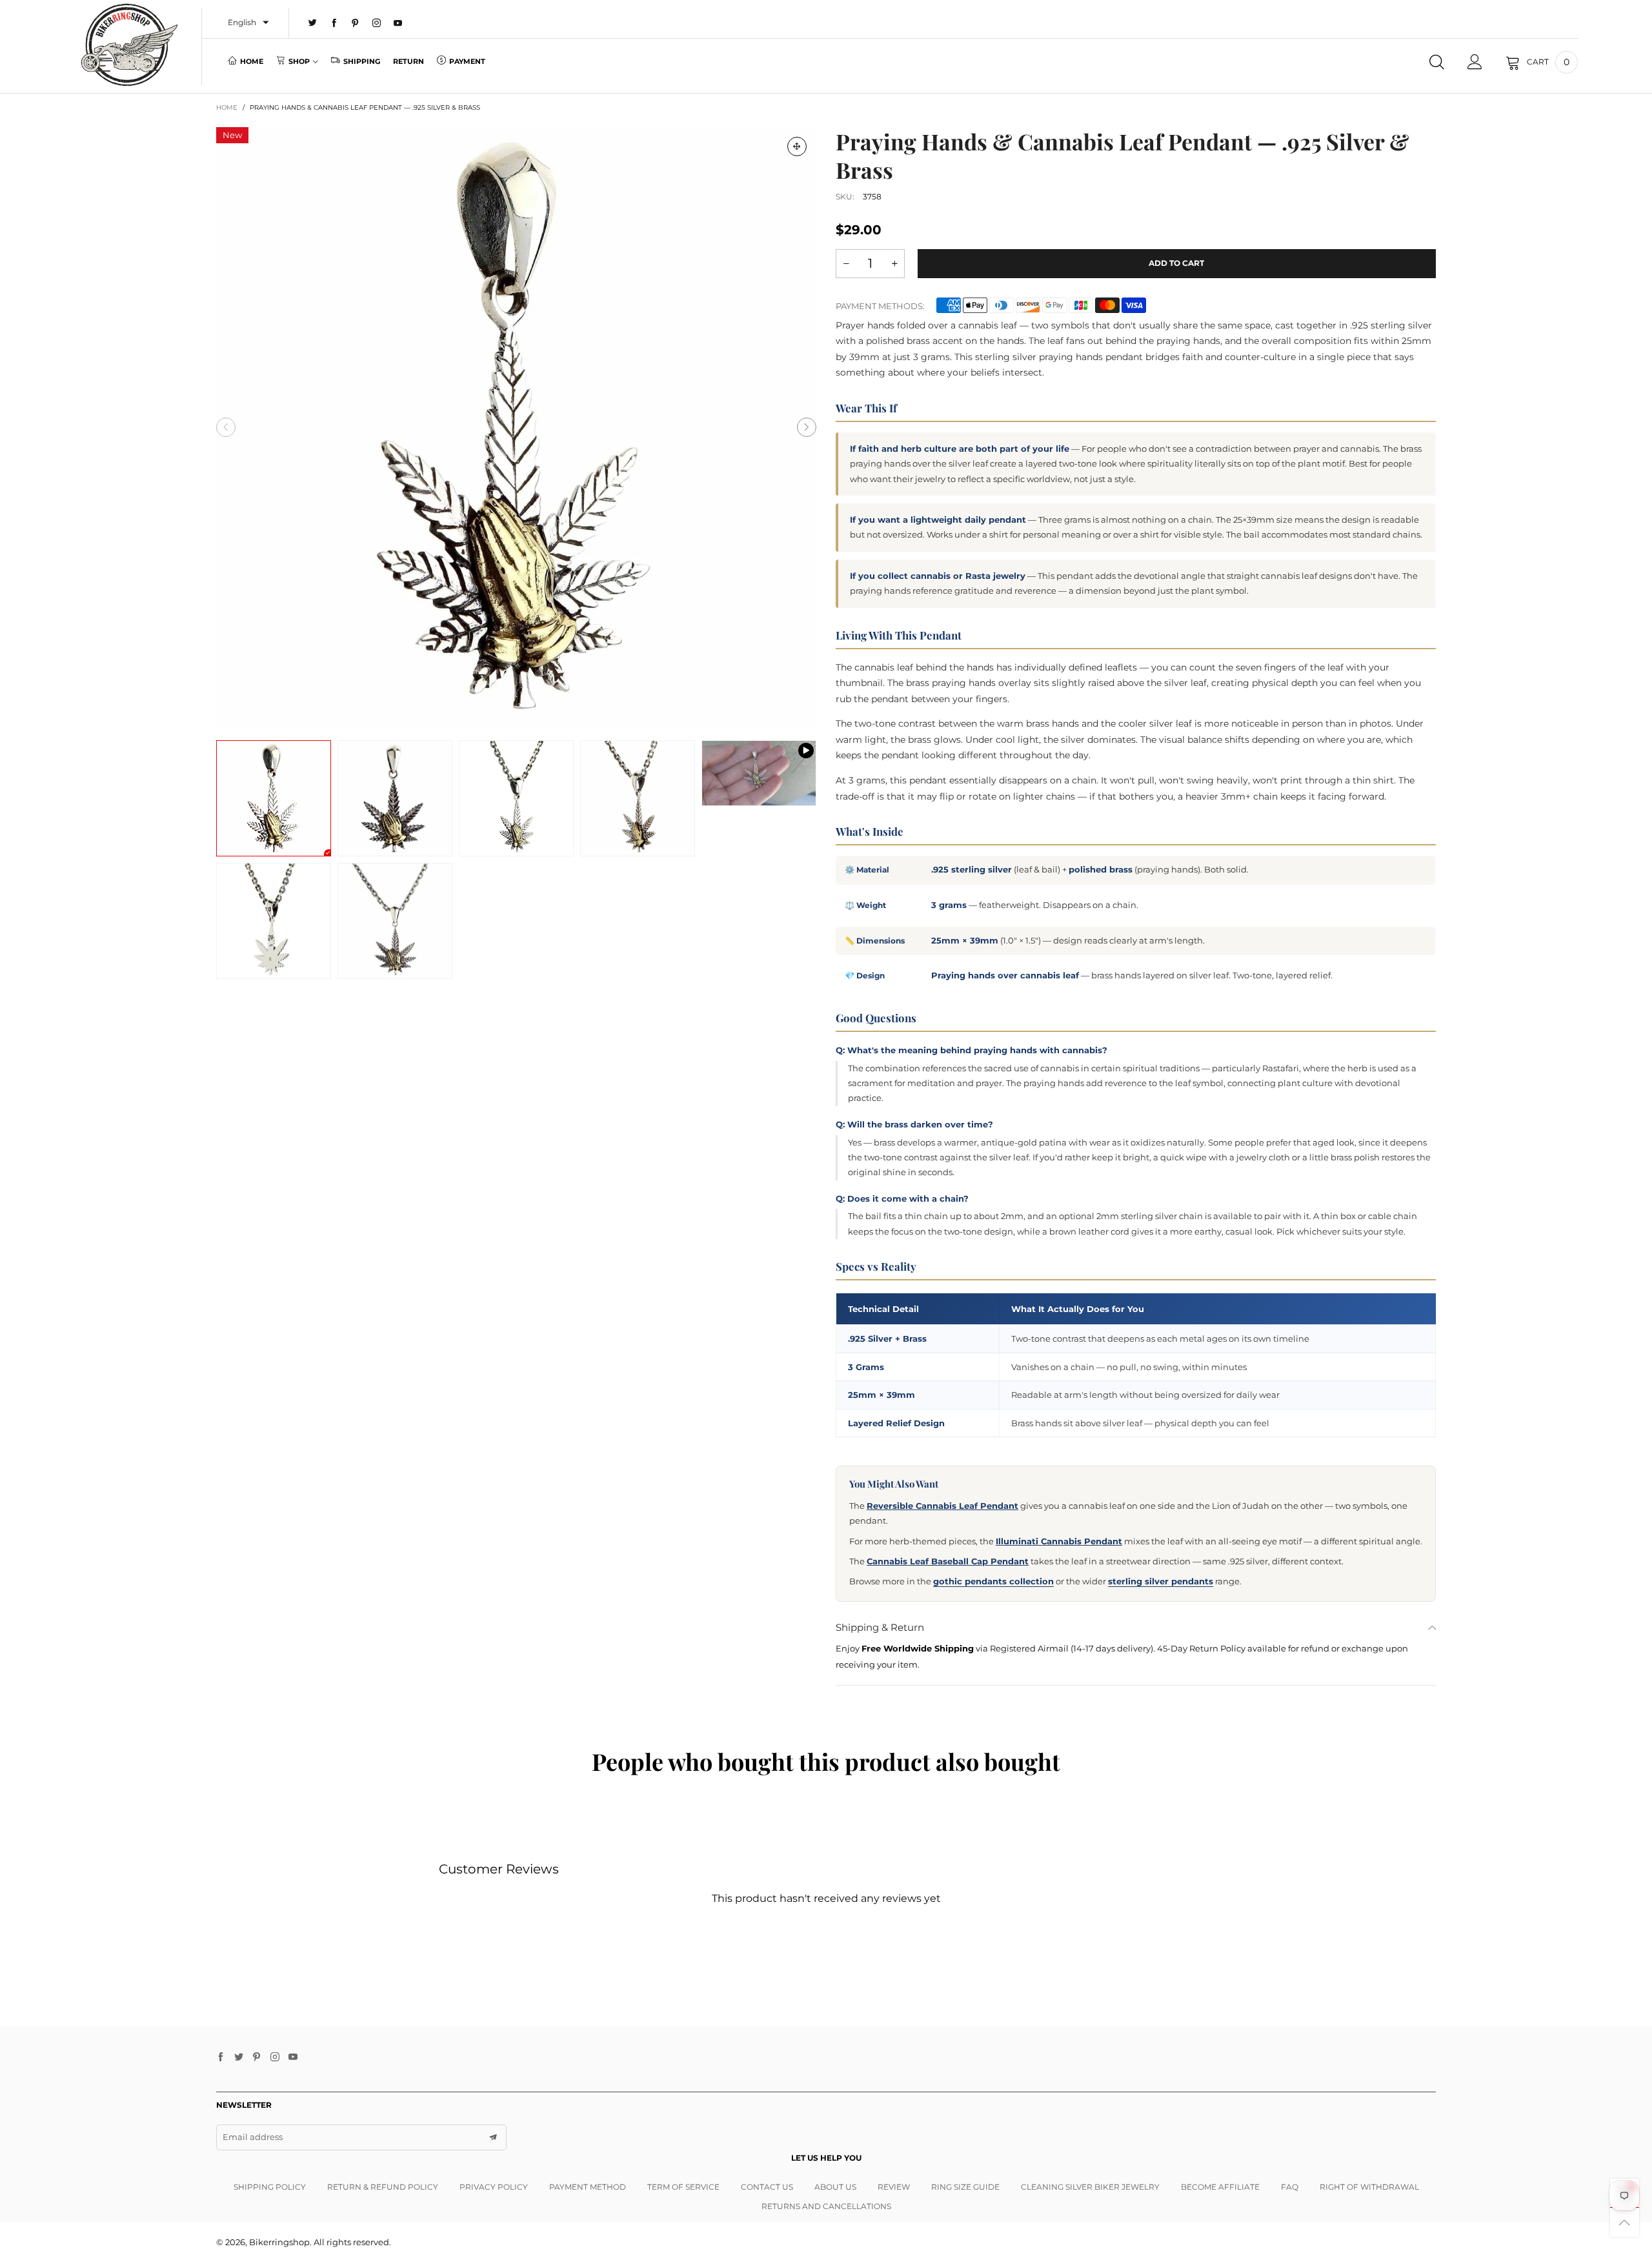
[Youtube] (398, 23)
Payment (467, 61)
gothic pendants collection (993, 1581)
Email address (253, 2137)
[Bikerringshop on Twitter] (239, 2057)
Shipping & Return (880, 1627)
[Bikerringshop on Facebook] (221, 2057)
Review (894, 2187)
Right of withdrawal (1369, 2187)
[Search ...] (1437, 62)
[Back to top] (1625, 2222)
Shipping (362, 61)
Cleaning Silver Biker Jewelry (1090, 2187)
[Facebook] (334, 23)
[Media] (797, 146)
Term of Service (683, 2187)
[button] (226, 427)
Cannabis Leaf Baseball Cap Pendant (948, 1561)
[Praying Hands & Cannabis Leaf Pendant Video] (759, 773)
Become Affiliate (1220, 2187)
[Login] (1475, 62)
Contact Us (767, 2187)
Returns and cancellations (826, 2206)
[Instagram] (377, 23)
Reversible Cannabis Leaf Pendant (942, 1506)
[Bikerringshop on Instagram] (275, 2057)
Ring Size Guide (965, 2187)
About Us (835, 2187)
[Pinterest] (355, 23)
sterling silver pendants (1161, 1581)
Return (408, 61)
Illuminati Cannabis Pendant (1059, 1541)
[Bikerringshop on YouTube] (293, 2057)
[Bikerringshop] (128, 45)
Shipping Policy (270, 2187)
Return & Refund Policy (383, 2187)
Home (252, 61)
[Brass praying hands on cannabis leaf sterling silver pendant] (395, 921)
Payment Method (588, 2187)
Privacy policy (494, 2187)
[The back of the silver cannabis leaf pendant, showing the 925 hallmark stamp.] (274, 921)
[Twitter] (313, 23)
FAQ (1290, 2187)
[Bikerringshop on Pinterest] (257, 2057)
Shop (299, 61)
